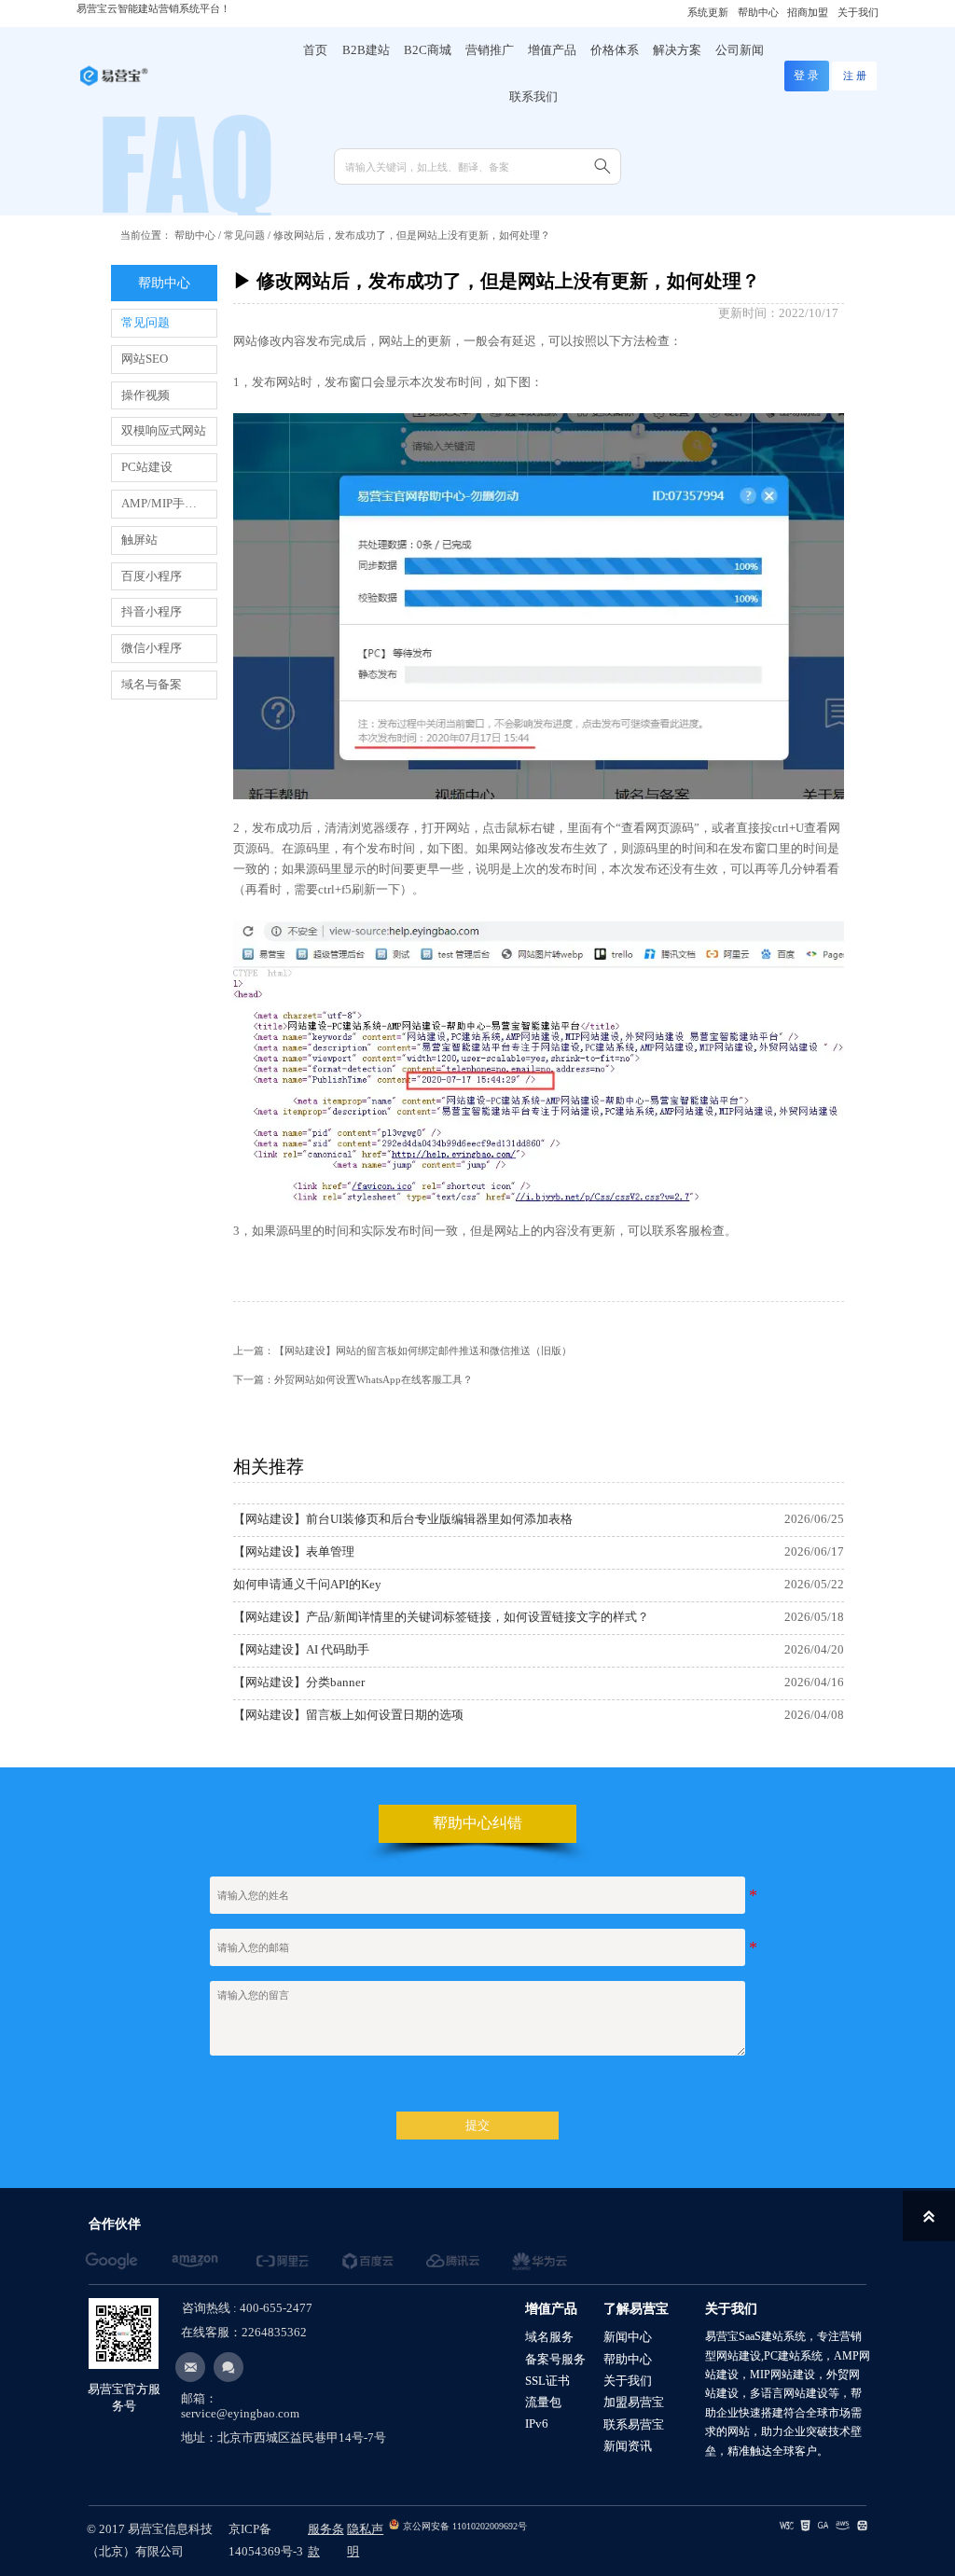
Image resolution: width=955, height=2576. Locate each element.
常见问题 (244, 235)
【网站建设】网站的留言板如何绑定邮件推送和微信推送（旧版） (423, 1350)
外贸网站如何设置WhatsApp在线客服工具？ (374, 1379)
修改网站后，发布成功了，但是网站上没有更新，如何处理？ (412, 235)
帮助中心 (195, 235)
